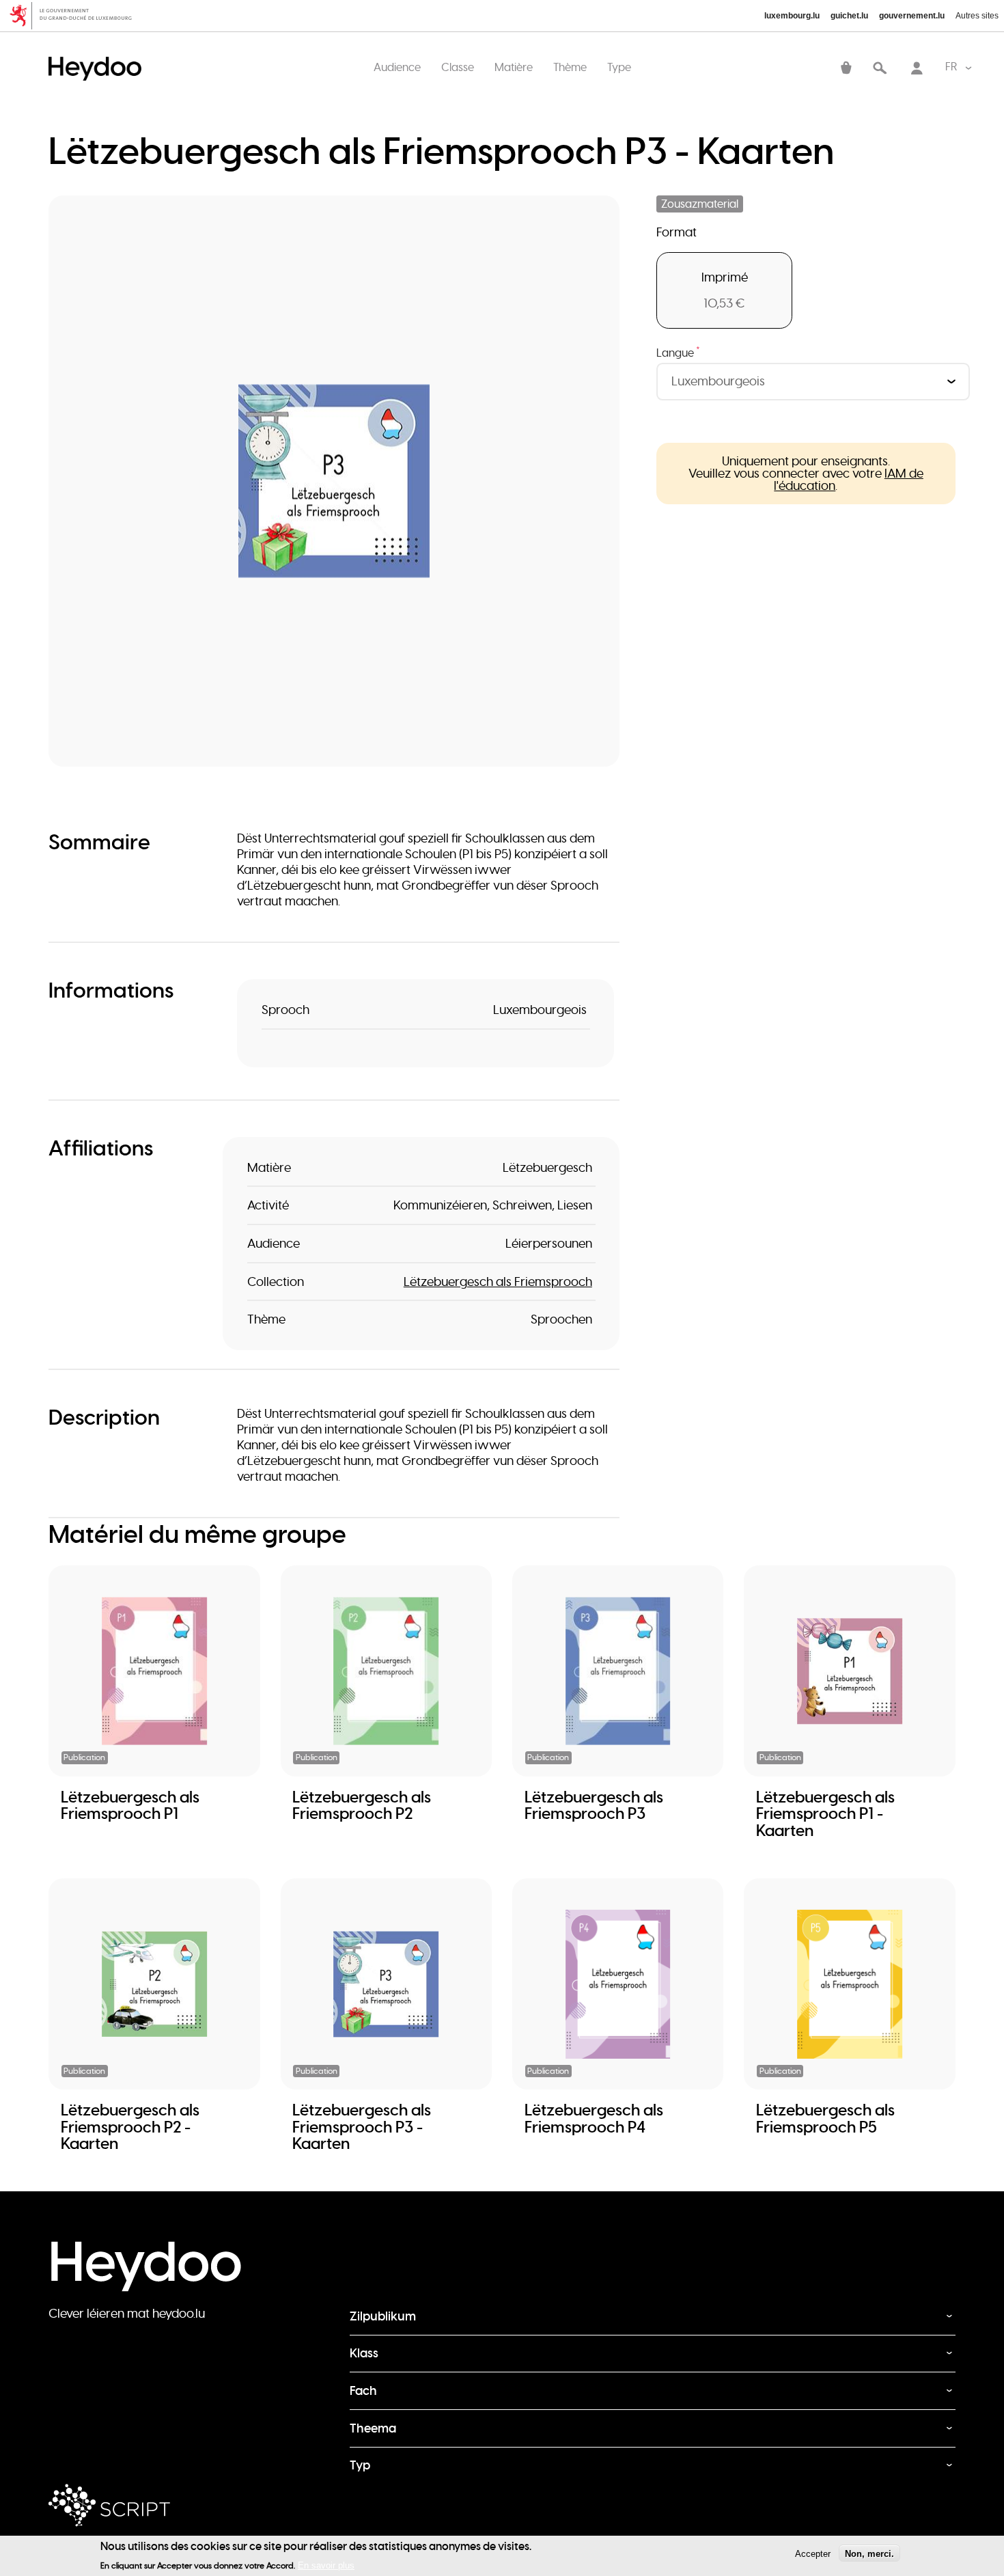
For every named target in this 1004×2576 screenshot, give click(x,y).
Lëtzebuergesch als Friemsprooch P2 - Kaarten (130, 2127)
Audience (397, 67)
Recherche (880, 69)
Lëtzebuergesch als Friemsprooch (498, 1282)
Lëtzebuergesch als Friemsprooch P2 (362, 1805)
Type (619, 67)
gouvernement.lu (912, 16)
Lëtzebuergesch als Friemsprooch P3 (594, 1805)
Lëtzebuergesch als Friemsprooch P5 (825, 2118)
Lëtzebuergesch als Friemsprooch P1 (130, 1805)
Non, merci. (869, 2553)
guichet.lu (849, 16)
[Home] (98, 55)
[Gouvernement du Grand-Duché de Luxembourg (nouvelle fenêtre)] (75, 16)
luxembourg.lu (792, 16)
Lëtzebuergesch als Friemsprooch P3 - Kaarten (362, 2127)
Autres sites (977, 16)
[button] (334, 481)
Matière (514, 67)
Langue (678, 353)
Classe (458, 67)
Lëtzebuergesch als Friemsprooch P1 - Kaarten (825, 1814)
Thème (570, 67)
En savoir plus (326, 2565)
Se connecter (917, 69)
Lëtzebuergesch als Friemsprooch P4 (594, 2118)
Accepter (813, 2553)
